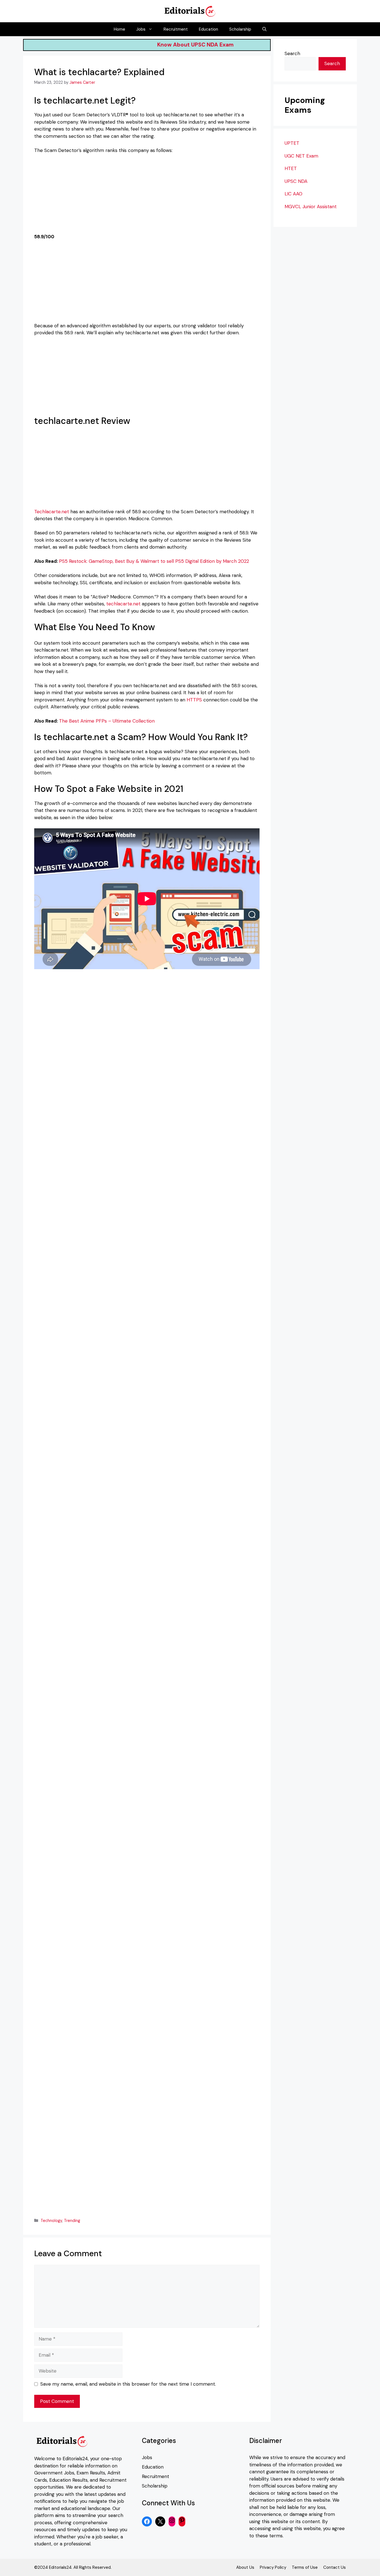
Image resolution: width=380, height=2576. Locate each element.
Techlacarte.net (52, 512)
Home (119, 29)
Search (292, 53)
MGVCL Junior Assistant (311, 207)
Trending (72, 2221)
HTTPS (194, 700)
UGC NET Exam (301, 156)
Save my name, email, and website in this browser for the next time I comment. (128, 2384)
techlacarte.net (123, 604)
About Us (245, 2567)
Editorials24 (75, 2459)
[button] (264, 29)
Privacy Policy (273, 2567)
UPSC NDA (296, 181)
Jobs (141, 29)
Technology (51, 2221)
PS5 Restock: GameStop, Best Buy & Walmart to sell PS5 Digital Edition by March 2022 (154, 561)
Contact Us (335, 2567)
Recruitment (176, 29)
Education (208, 29)
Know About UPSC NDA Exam (225, 45)
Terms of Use (305, 2567)
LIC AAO (293, 194)
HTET (291, 169)
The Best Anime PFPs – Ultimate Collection (107, 721)
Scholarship (240, 29)
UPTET (292, 143)
